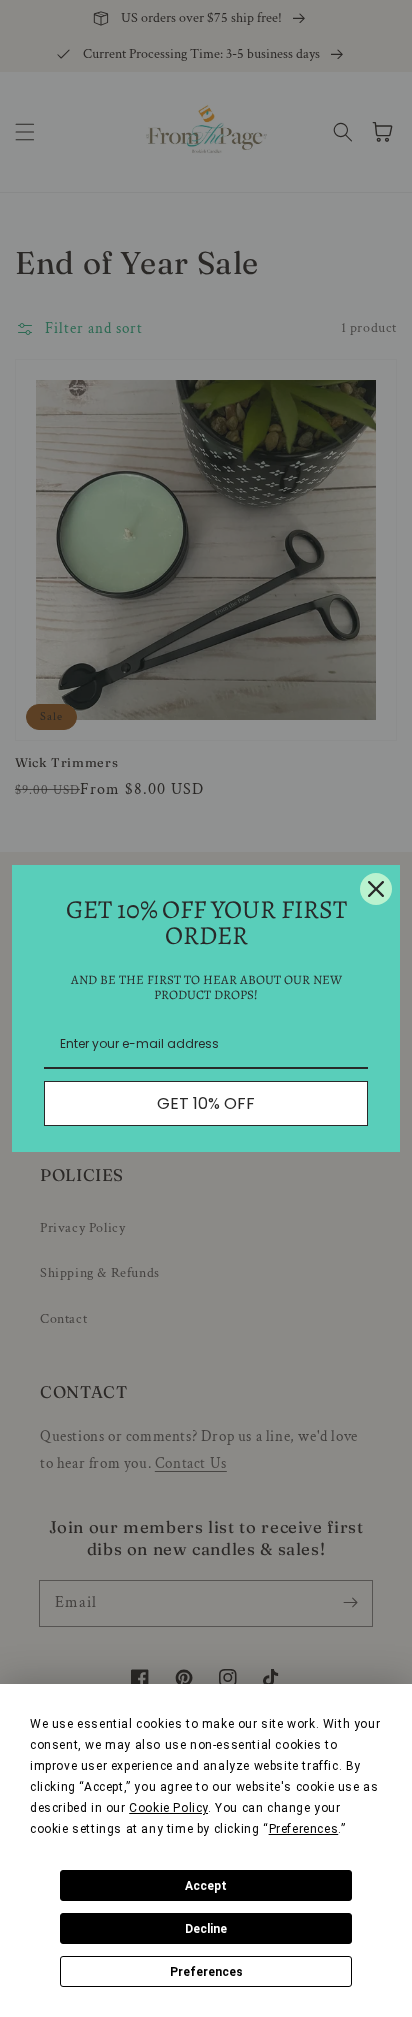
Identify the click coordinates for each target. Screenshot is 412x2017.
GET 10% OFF (206, 1103)
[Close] (376, 889)
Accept (206, 1886)
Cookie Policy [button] (168, 1808)
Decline (206, 1929)
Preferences (206, 1972)
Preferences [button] (304, 1829)
